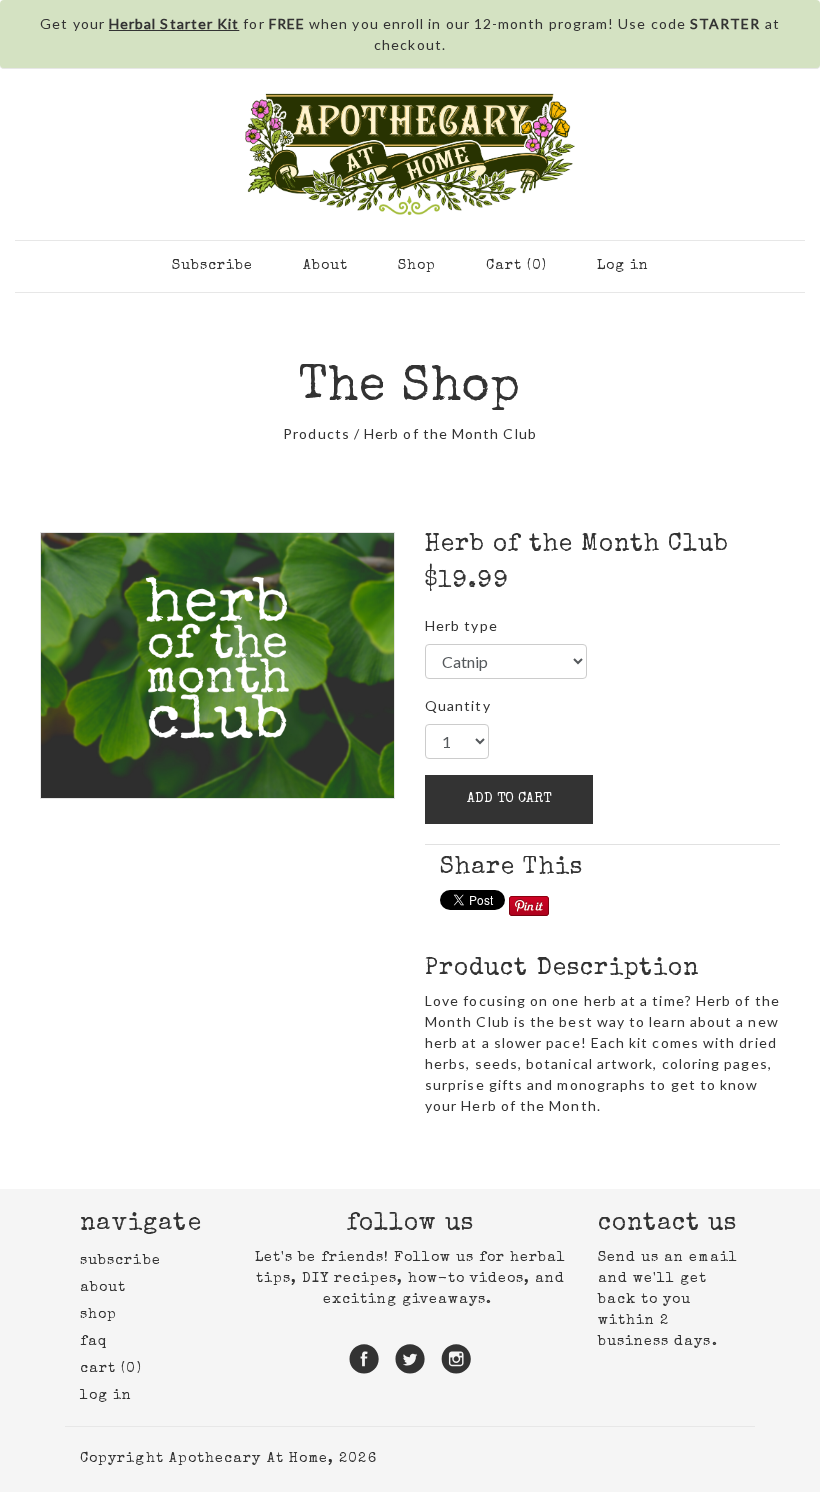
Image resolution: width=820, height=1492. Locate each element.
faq (93, 1342)
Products (316, 433)
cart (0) (111, 1369)
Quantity (458, 705)
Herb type (461, 625)
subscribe (120, 1261)
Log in (623, 266)
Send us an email (668, 1258)
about (103, 1288)
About (325, 266)
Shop (417, 266)
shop (98, 1315)
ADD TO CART (509, 799)
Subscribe (212, 266)
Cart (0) (516, 266)
